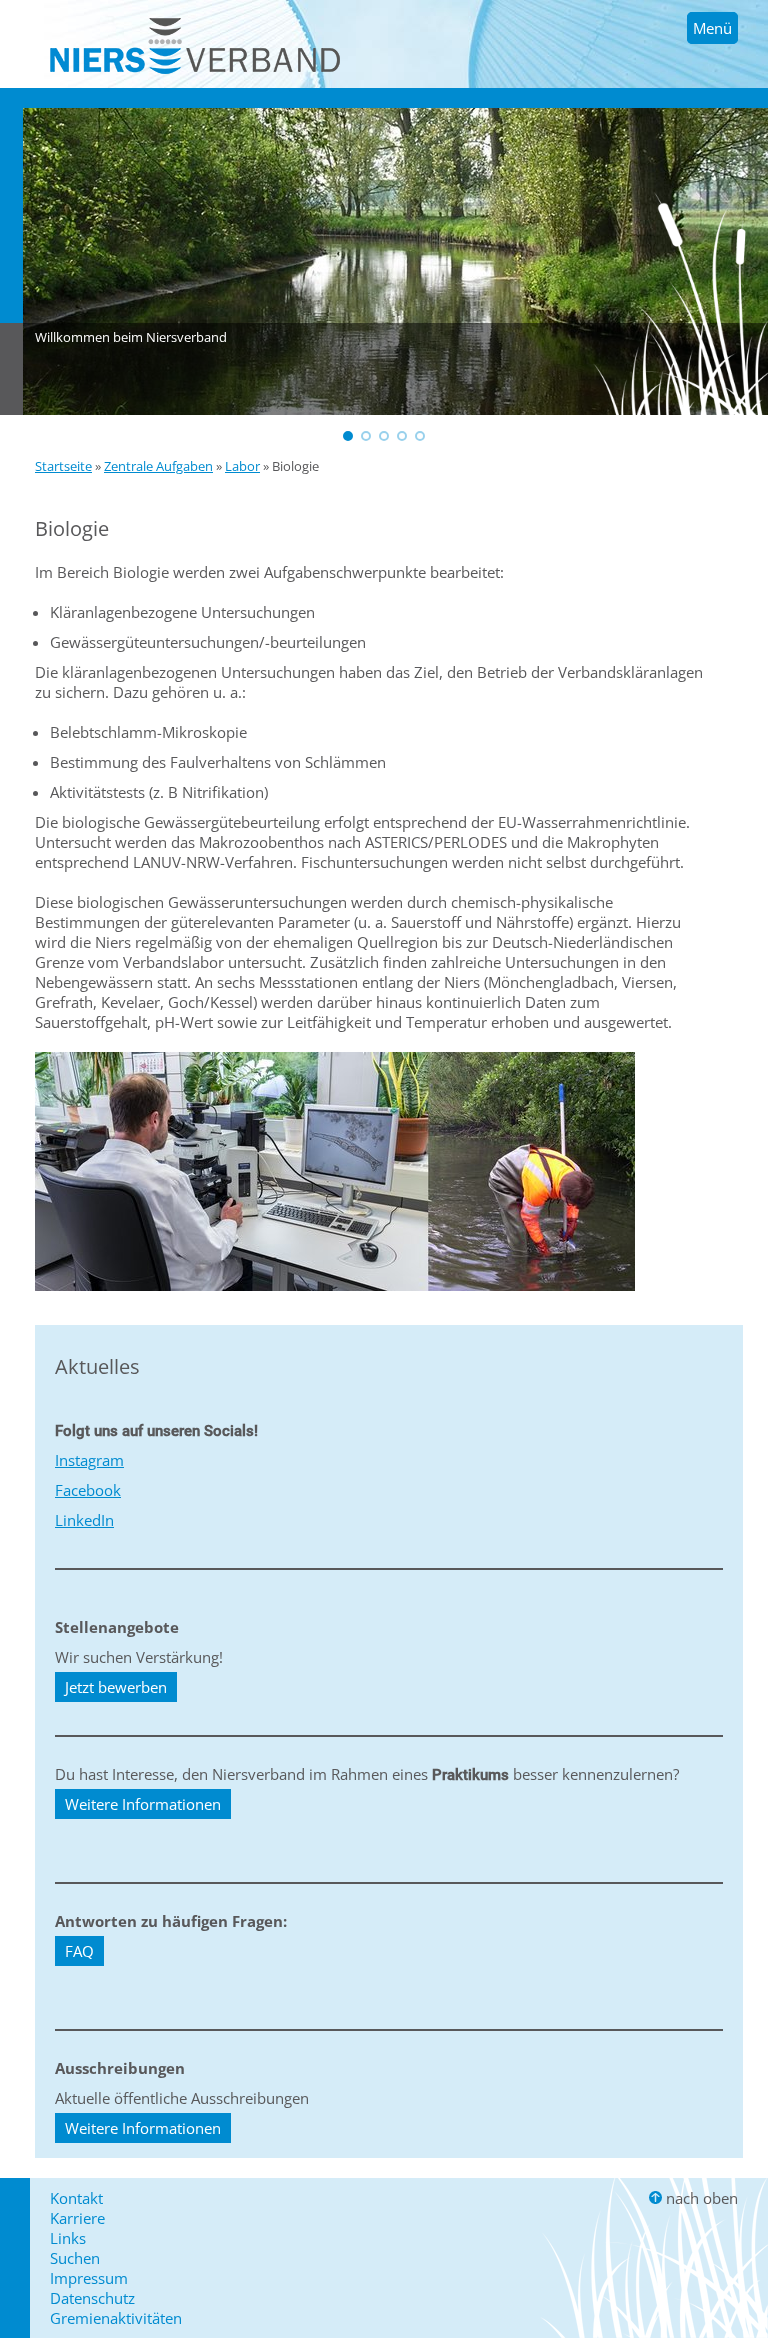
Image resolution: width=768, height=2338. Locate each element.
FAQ (79, 1951)
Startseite (63, 466)
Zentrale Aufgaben (158, 466)
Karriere (77, 2218)
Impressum (89, 2278)
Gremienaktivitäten (116, 2318)
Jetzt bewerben (116, 1687)
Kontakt (76, 2198)
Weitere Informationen (143, 1804)
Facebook (88, 1490)
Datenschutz (92, 2298)
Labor (242, 466)
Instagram (89, 1460)
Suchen (75, 2258)
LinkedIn (84, 1520)
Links (68, 2238)
